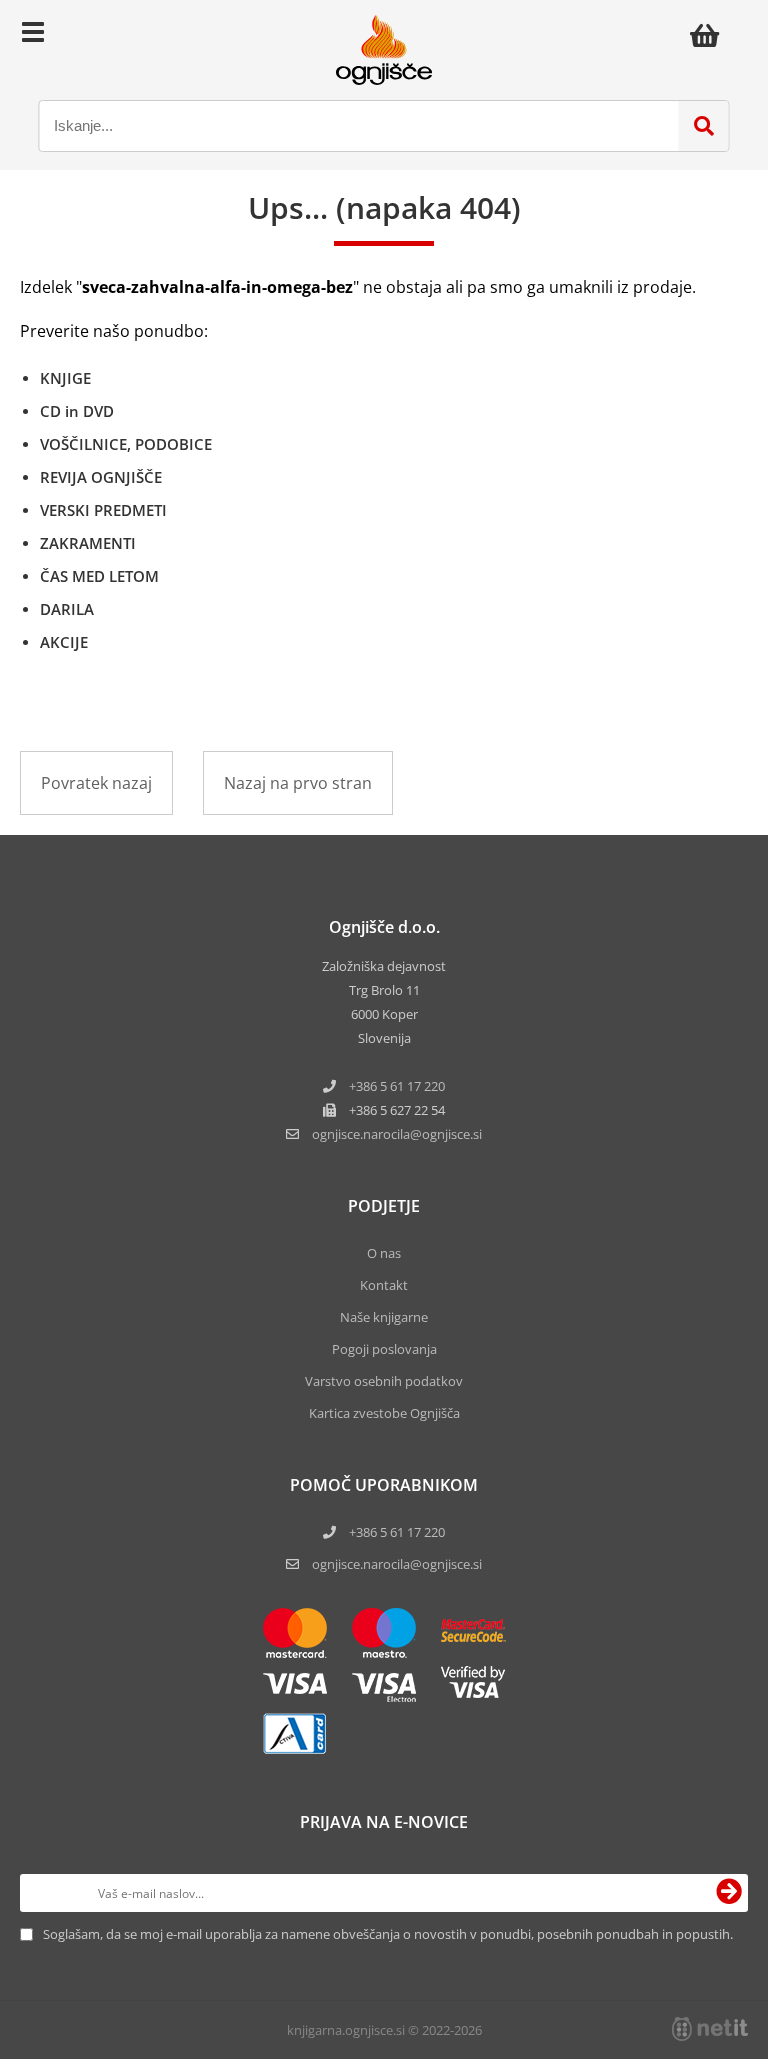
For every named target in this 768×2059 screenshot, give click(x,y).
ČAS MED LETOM (99, 576)
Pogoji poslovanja (384, 1349)
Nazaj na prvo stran (298, 783)
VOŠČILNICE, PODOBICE (126, 444)
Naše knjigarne (384, 1317)
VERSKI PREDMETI (103, 510)
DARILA (67, 609)
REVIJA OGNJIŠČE (101, 477)
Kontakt (384, 1285)
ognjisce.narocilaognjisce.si (397, 1134)
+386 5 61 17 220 (397, 1086)
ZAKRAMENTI (88, 543)
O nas (384, 1253)
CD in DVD (77, 411)
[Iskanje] (704, 126)
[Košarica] (710, 35)
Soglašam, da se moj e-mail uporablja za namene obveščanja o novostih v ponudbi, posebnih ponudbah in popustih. (388, 1934)
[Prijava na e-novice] (729, 1893)
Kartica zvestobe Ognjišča (384, 1413)
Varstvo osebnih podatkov (384, 1381)
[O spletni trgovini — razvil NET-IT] (710, 2029)
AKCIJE (64, 642)
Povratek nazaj (96, 783)
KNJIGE (65, 378)
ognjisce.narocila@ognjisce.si (397, 1564)
